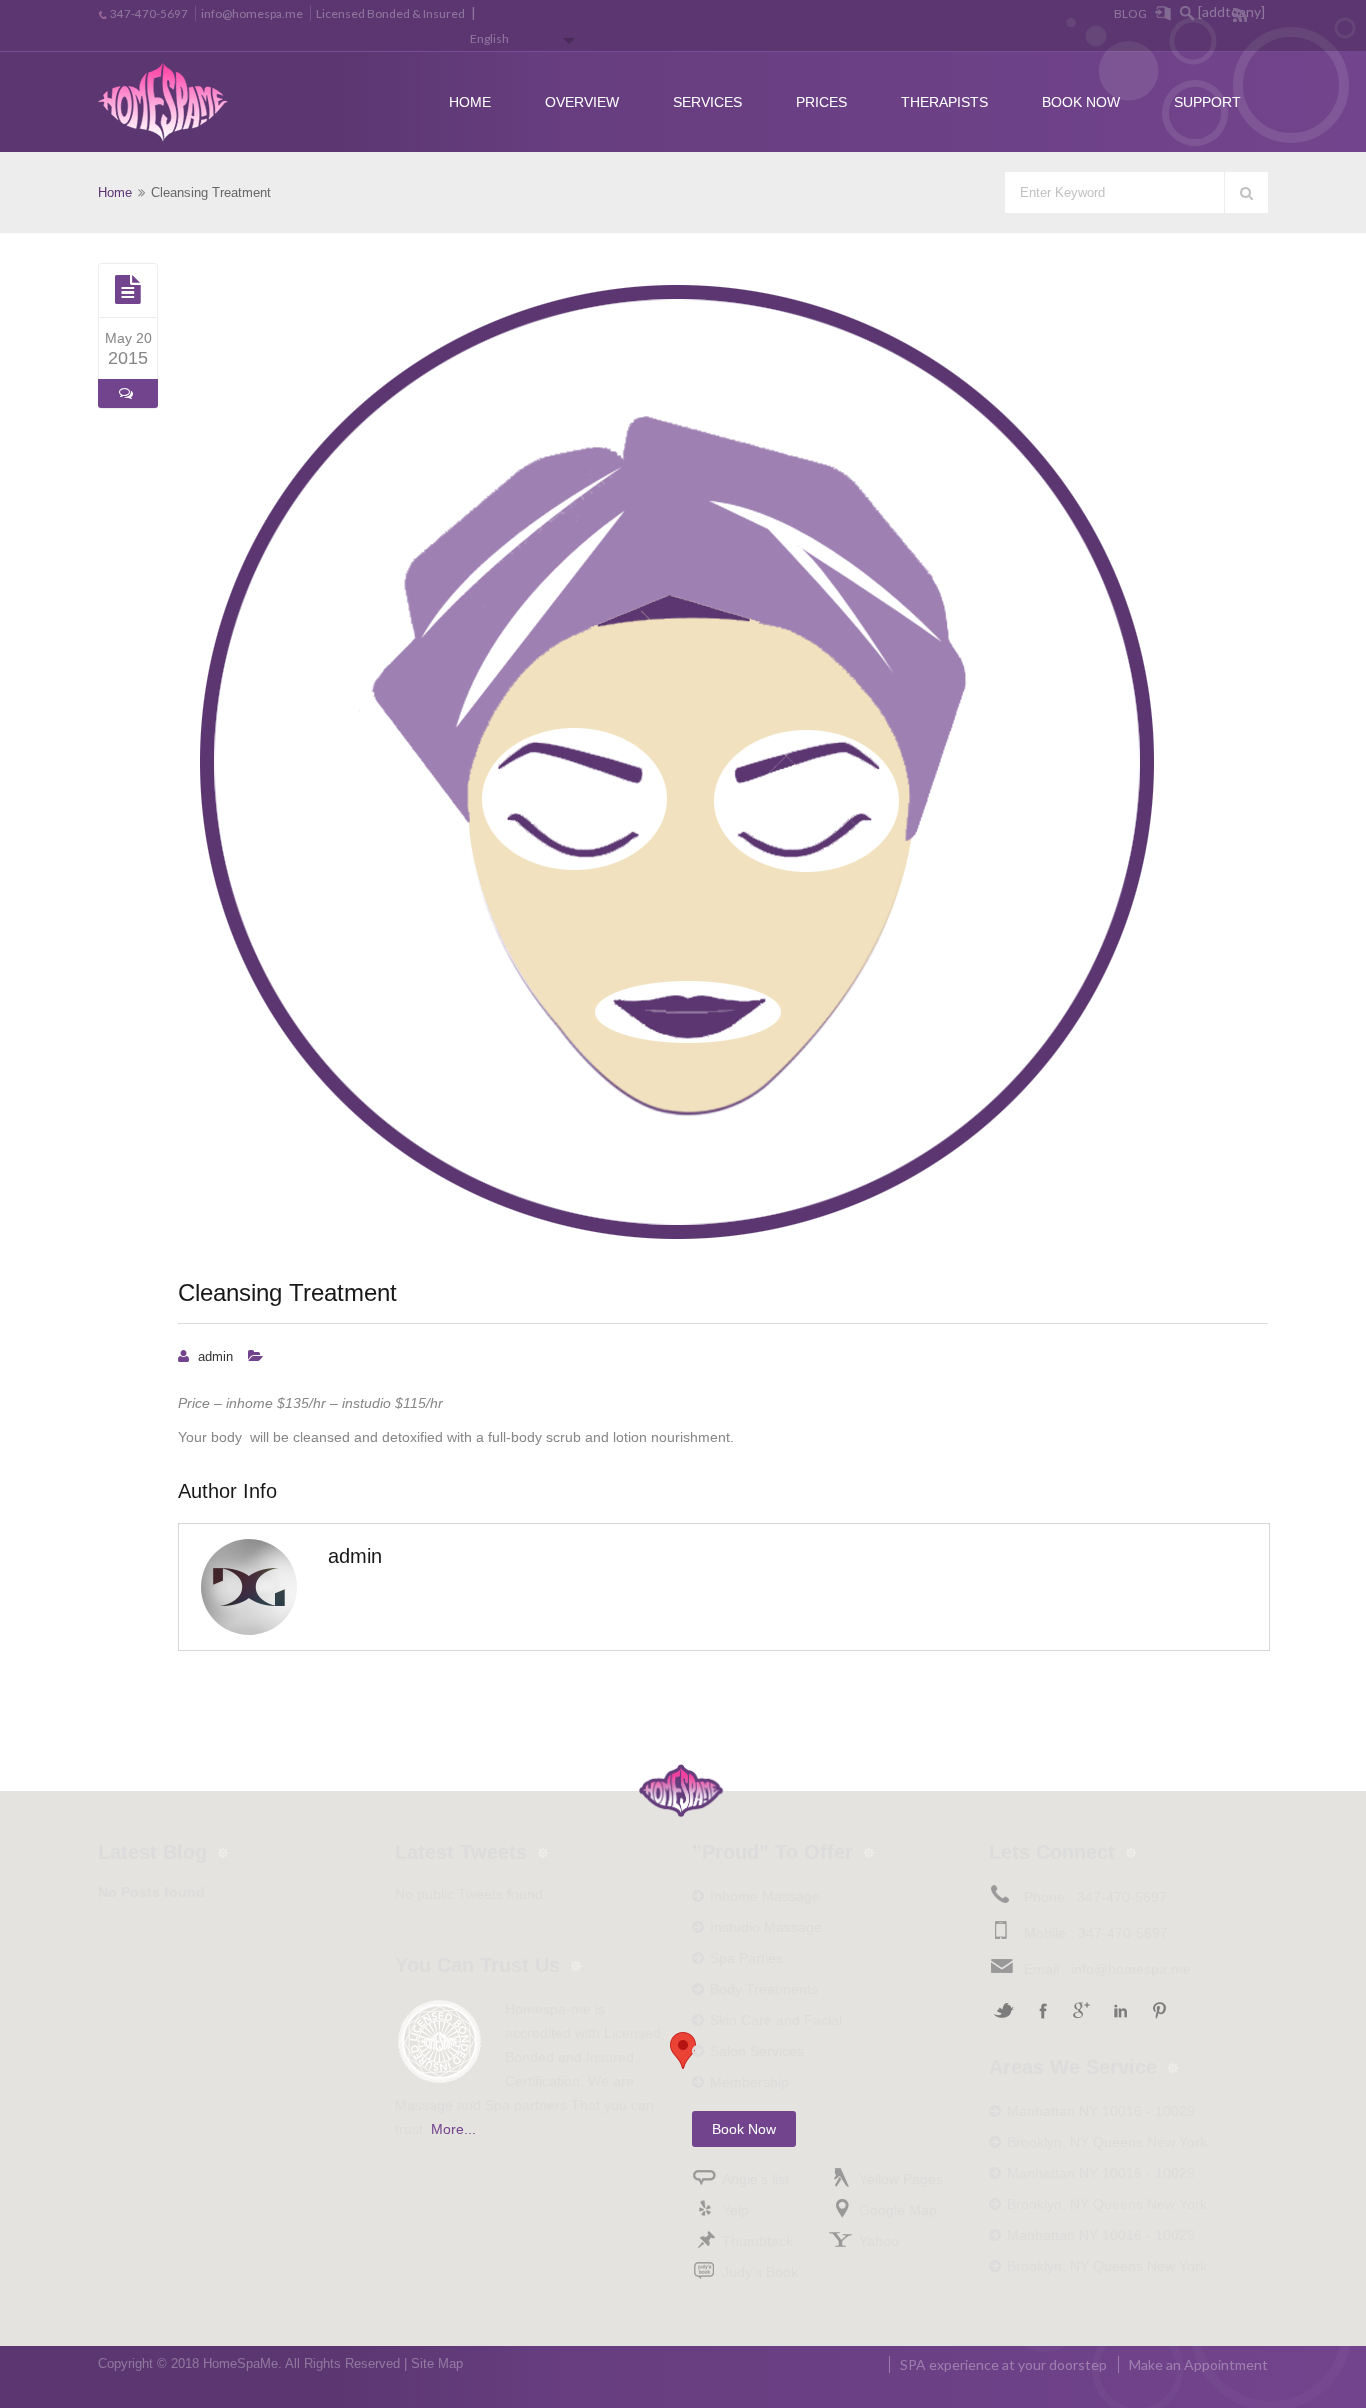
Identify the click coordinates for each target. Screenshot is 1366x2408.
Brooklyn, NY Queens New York (1107, 2142)
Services (707, 102)
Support (1207, 102)
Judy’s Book (760, 2272)
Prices (821, 102)
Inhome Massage (765, 1896)
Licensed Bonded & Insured (390, 13)
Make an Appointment (1198, 2364)
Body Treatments (764, 1989)
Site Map (437, 2363)
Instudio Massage (766, 1927)
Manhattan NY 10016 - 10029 (1101, 2111)
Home (470, 102)
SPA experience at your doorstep (1003, 2364)
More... (453, 2129)
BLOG (1130, 13)
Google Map (898, 2210)
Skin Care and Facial (776, 2020)
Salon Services (757, 2051)
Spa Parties (746, 1958)
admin (215, 1356)
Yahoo (879, 2241)
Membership (749, 2082)
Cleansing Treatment (287, 1292)
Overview (582, 102)
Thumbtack (757, 2241)
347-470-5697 (149, 13)
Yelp (735, 2210)
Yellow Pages (901, 2179)
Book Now (1081, 102)
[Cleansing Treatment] (128, 290)
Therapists (944, 102)
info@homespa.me (252, 13)
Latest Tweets (461, 1852)
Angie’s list (755, 2179)
